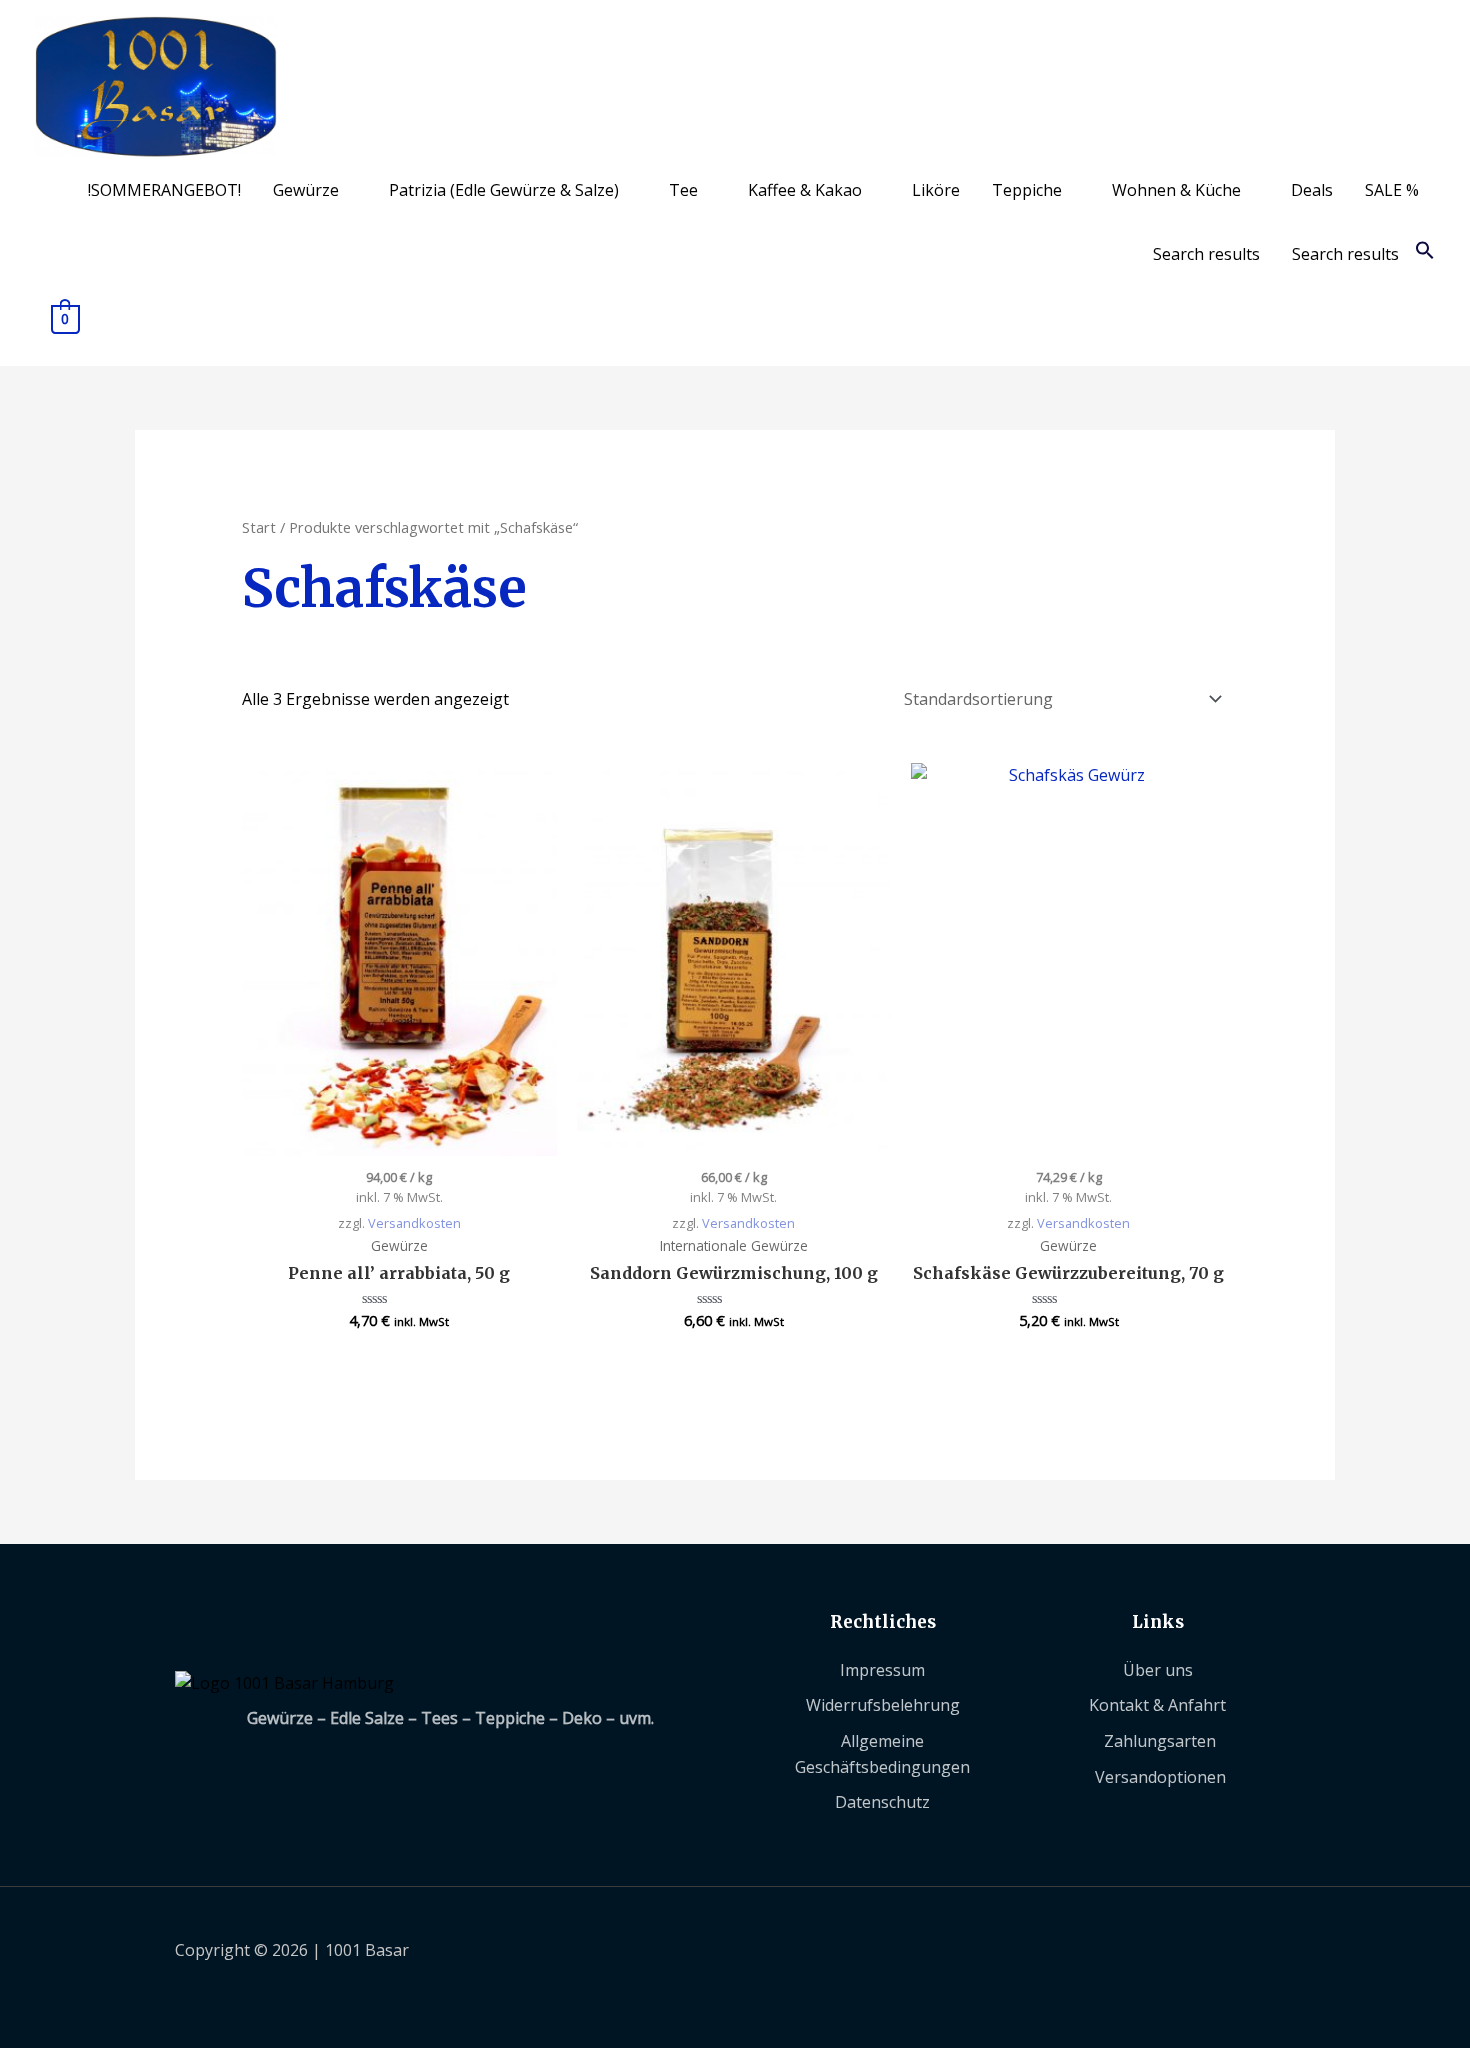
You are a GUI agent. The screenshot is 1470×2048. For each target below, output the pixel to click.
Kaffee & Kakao (805, 190)
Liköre (936, 190)
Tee (683, 190)
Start (259, 527)
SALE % (1392, 190)
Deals (1312, 190)
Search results (1206, 254)
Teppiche (1027, 190)
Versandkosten (414, 1223)
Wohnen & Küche (1176, 190)
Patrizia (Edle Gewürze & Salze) (504, 190)
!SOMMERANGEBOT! (164, 190)
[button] (1425, 254)
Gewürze (306, 190)
